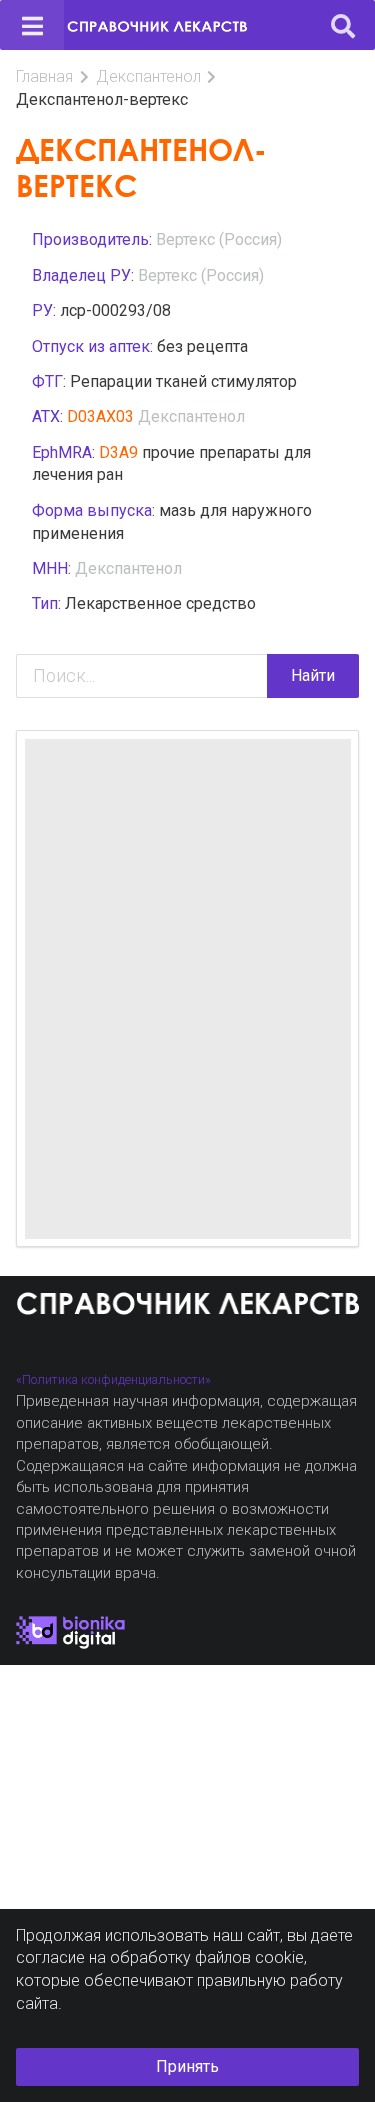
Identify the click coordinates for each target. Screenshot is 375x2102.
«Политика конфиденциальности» (113, 1379)
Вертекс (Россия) (219, 239)
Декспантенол (148, 76)
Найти (313, 675)
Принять (187, 2066)
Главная (44, 76)
